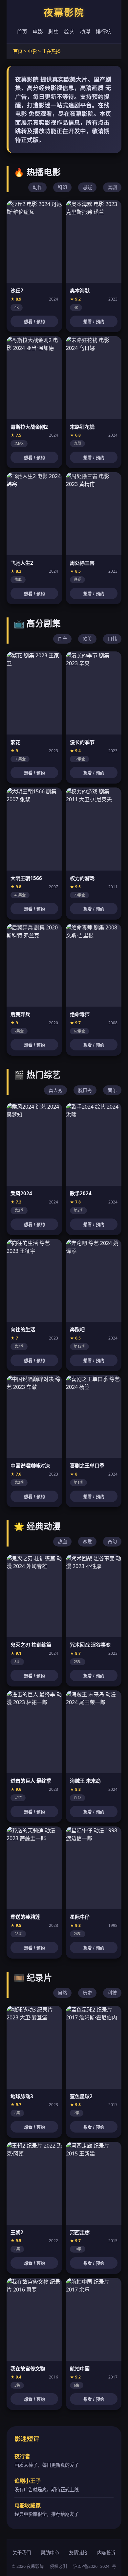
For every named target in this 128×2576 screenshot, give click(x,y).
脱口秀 (85, 1090)
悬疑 (87, 187)
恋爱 (87, 1541)
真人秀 (55, 1090)
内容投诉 (106, 2553)
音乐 (112, 1090)
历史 (87, 1993)
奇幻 (112, 1541)
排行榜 (103, 32)
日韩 (112, 639)
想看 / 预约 (34, 322)
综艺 (69, 32)
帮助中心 (50, 2553)
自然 (62, 1993)
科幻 (62, 187)
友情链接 (78, 2553)
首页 (22, 32)
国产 (62, 639)
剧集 (53, 32)
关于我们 (22, 2553)
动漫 (85, 32)
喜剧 (112, 187)
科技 (112, 1993)
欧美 (87, 639)
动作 (37, 187)
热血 (62, 1541)
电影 (38, 32)
